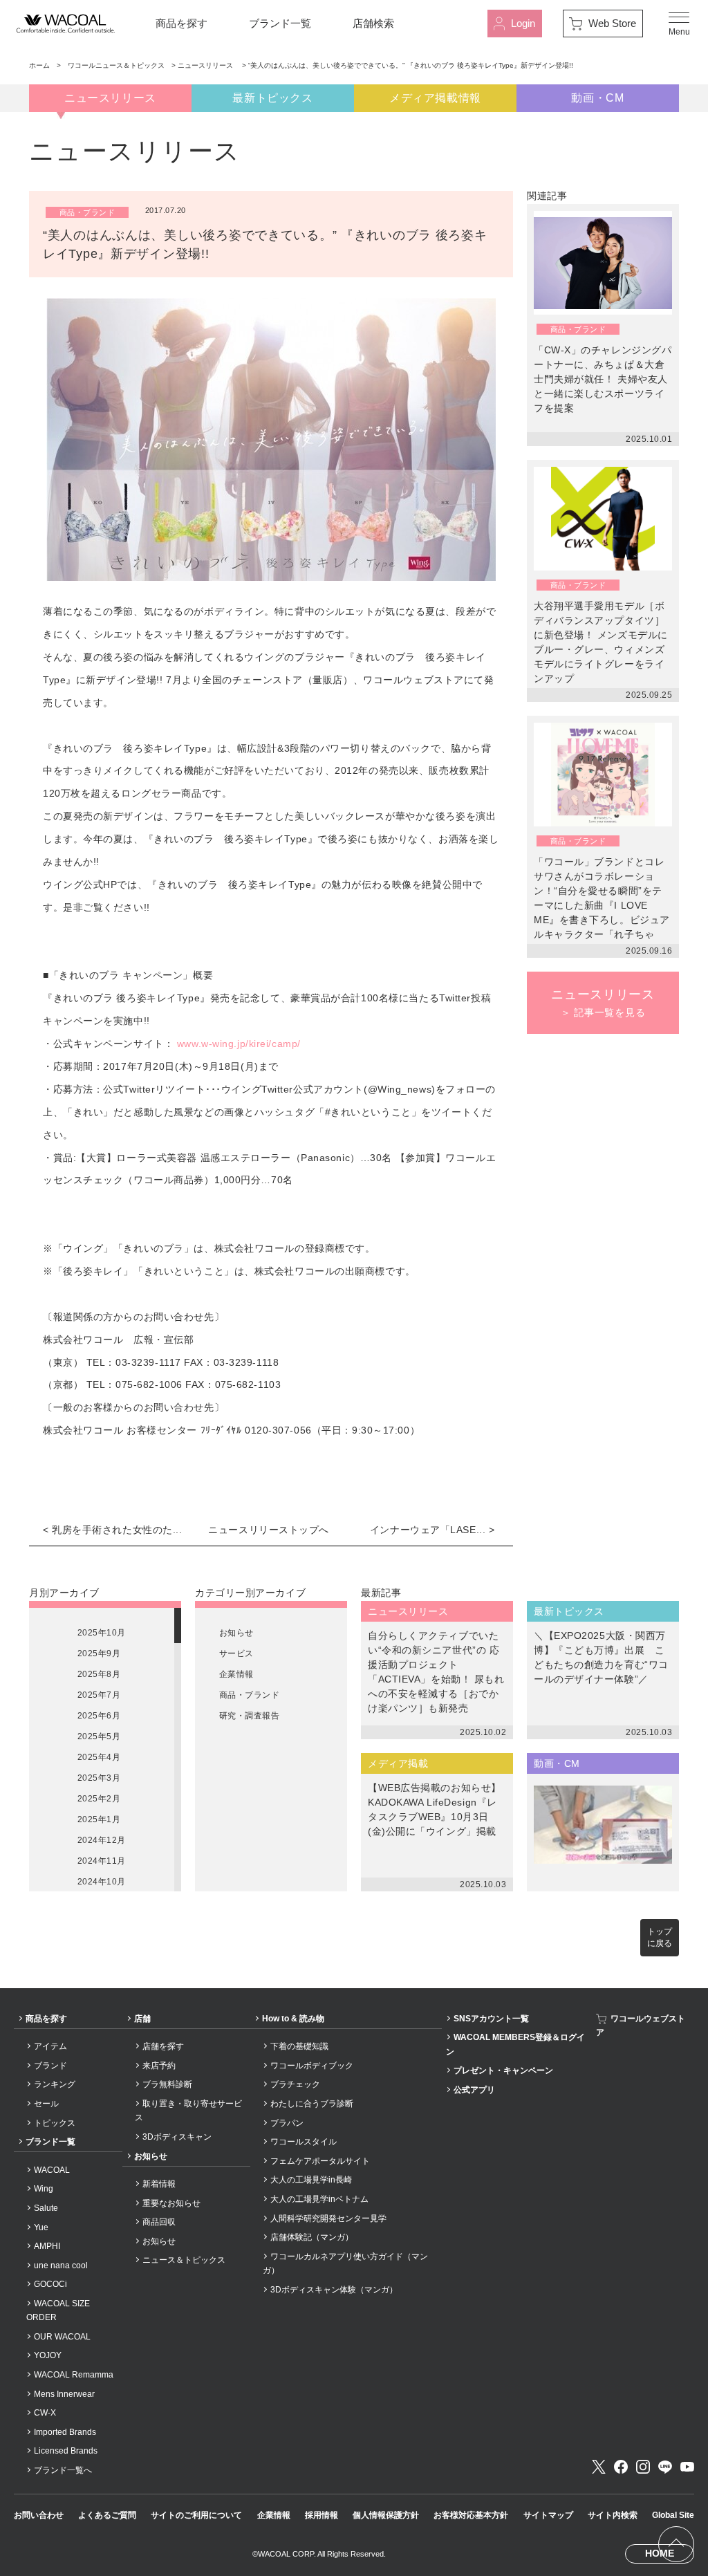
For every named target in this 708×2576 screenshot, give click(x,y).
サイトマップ (548, 2515)
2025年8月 (99, 1674)
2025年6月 (99, 1716)
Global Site (673, 2515)
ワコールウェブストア (641, 2026)
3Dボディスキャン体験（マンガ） (334, 2290)
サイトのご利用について (196, 2515)
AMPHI (47, 2246)
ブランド (50, 2066)
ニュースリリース (206, 65)
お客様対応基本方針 (471, 2515)
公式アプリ (474, 2090)
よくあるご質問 (107, 2515)
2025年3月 (99, 1778)
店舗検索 (373, 23)
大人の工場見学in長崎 (311, 2180)
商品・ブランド (249, 1695)
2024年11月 (102, 1861)
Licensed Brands (66, 2451)
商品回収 (159, 2222)
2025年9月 (99, 1653)
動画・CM (597, 98)
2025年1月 (99, 1819)
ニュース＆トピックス (184, 2260)
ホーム (39, 65)
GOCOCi (50, 2284)
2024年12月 (102, 1840)
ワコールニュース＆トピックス (116, 65)
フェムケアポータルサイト (320, 2161)
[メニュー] (679, 24)
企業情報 (236, 1674)
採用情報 (322, 2515)
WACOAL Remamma (74, 2375)
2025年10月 (102, 1633)
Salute (46, 2208)
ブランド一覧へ (63, 2470)
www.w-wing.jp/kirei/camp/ (239, 1044)
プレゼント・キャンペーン (503, 2070)
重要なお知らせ (171, 2203)
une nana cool (61, 2265)
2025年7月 (99, 1695)
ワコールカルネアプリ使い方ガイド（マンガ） (345, 2263)
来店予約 (159, 2066)
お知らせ (236, 1633)
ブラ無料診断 (167, 2084)
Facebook (621, 2467)
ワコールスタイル (304, 2142)
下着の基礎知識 (299, 2046)
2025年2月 (99, 1799)
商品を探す (181, 23)
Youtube (687, 2467)
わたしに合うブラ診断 (312, 2104)
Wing (44, 2189)
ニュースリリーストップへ (269, 1530)
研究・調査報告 (249, 1716)
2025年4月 (99, 1757)
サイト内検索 (613, 2515)
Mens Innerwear (64, 2394)
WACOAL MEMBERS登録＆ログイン (515, 2044)
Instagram (643, 2467)
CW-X (45, 2413)
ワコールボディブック (312, 2066)
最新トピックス (272, 98)
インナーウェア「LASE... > (432, 1530)
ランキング (55, 2084)
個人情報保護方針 (386, 2515)
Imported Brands (65, 2432)
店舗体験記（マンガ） (312, 2237)
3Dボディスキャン (177, 2137)
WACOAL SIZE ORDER (58, 2310)
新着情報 (159, 2184)
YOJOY (48, 2355)
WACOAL (52, 2170)
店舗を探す (163, 2046)
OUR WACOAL (62, 2337)
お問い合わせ (39, 2515)
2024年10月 (102, 1882)
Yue (41, 2227)
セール (46, 2104)
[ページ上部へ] (676, 2544)
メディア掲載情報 (435, 98)
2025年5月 (99, 1736)
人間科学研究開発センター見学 (328, 2218)
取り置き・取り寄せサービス (188, 2111)
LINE (665, 2467)
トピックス (55, 2123)
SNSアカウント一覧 (491, 2019)
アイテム (50, 2046)
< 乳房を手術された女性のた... (113, 1530)
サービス (236, 1653)
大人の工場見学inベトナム (319, 2199)
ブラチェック (295, 2084)
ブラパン (287, 2123)
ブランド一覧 (280, 23)
